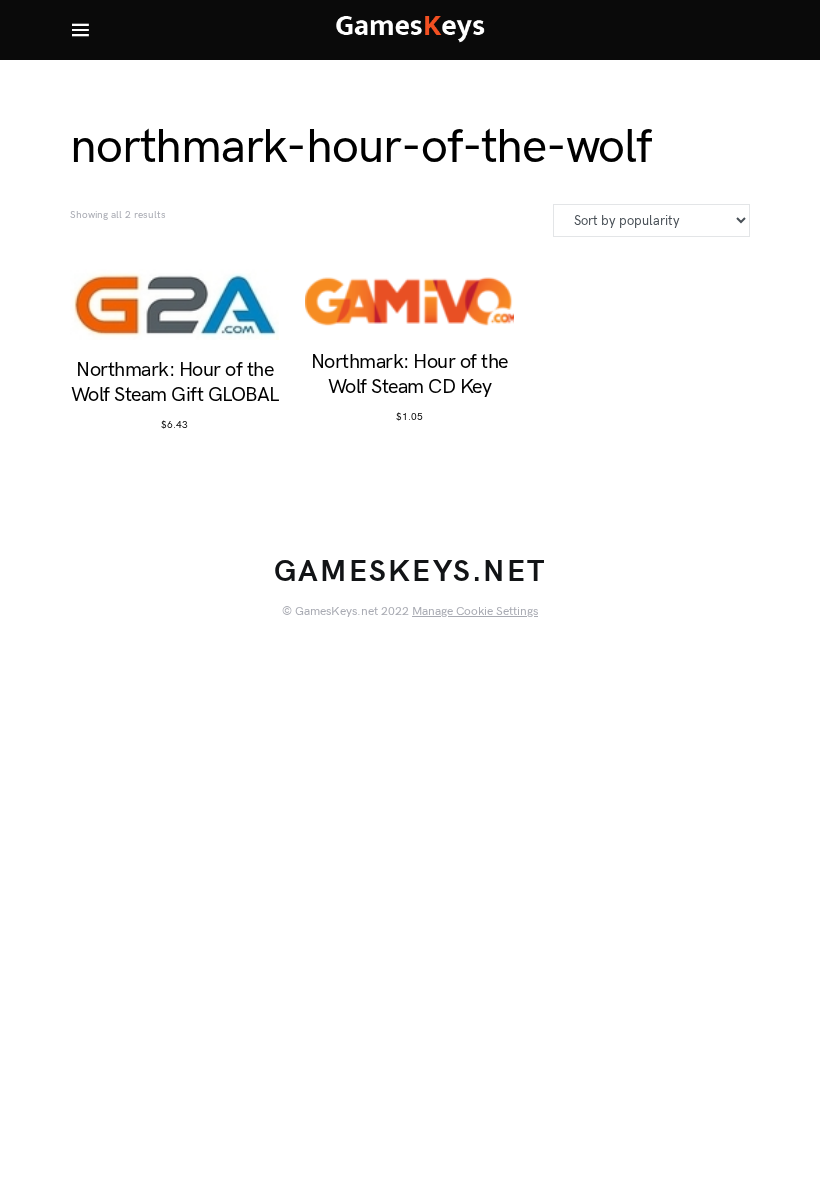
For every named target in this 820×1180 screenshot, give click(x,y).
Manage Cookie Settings (475, 611)
